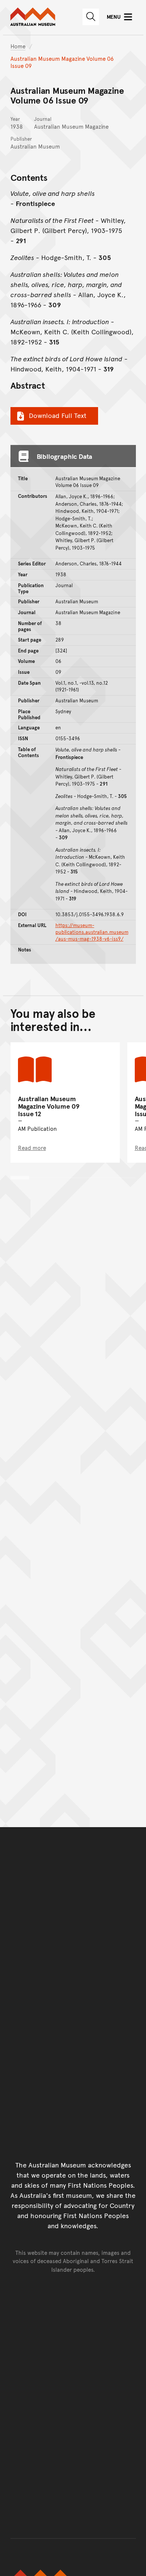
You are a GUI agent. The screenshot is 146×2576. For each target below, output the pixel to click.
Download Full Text (58, 415)
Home (18, 46)
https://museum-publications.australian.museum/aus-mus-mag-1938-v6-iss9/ (92, 932)
